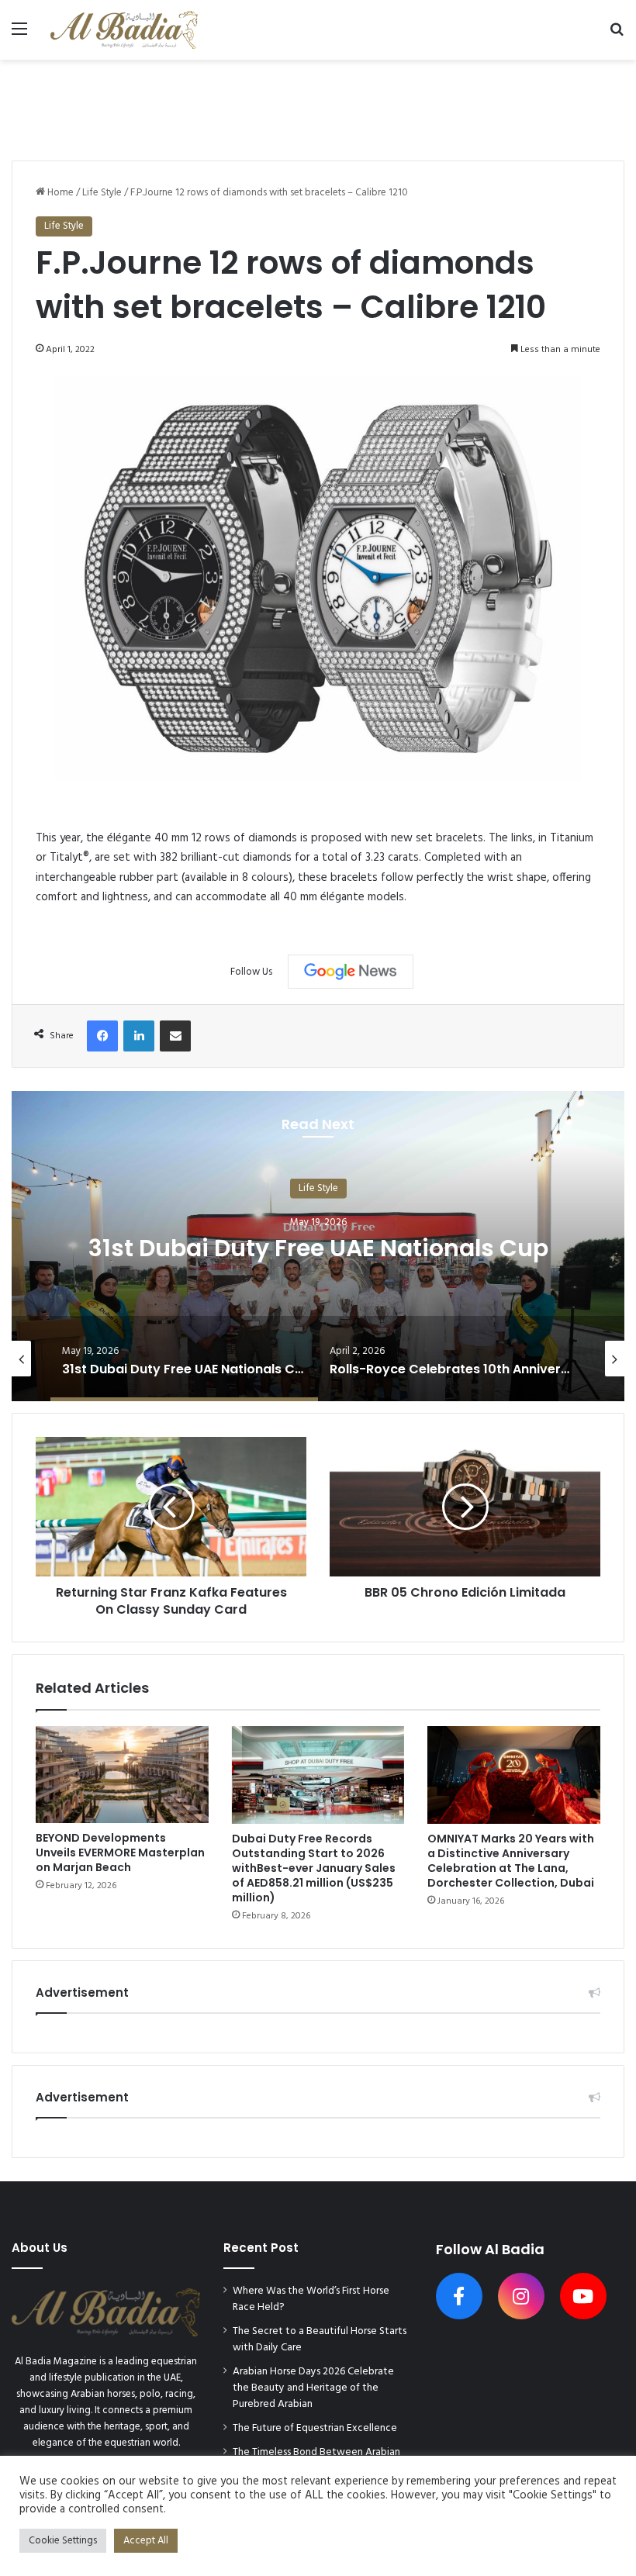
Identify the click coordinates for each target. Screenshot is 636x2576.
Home (59, 193)
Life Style (102, 193)
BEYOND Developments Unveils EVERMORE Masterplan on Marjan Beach (120, 1853)
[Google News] (351, 972)
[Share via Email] (175, 1036)
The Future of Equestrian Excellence (315, 2428)
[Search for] (617, 35)
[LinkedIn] (139, 1036)
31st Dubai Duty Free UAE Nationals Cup (318, 1248)
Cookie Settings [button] (63, 2541)
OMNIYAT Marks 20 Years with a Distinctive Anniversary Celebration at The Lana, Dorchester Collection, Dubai (511, 1861)
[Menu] (19, 35)
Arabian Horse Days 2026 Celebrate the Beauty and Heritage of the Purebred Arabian (313, 2388)
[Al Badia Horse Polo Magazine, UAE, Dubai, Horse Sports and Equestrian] (124, 30)
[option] (318, 1246)
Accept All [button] (146, 2541)
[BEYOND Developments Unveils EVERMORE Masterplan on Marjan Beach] (122, 1775)
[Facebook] (102, 1036)
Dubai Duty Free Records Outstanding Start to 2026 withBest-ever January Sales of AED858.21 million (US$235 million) (314, 1868)
